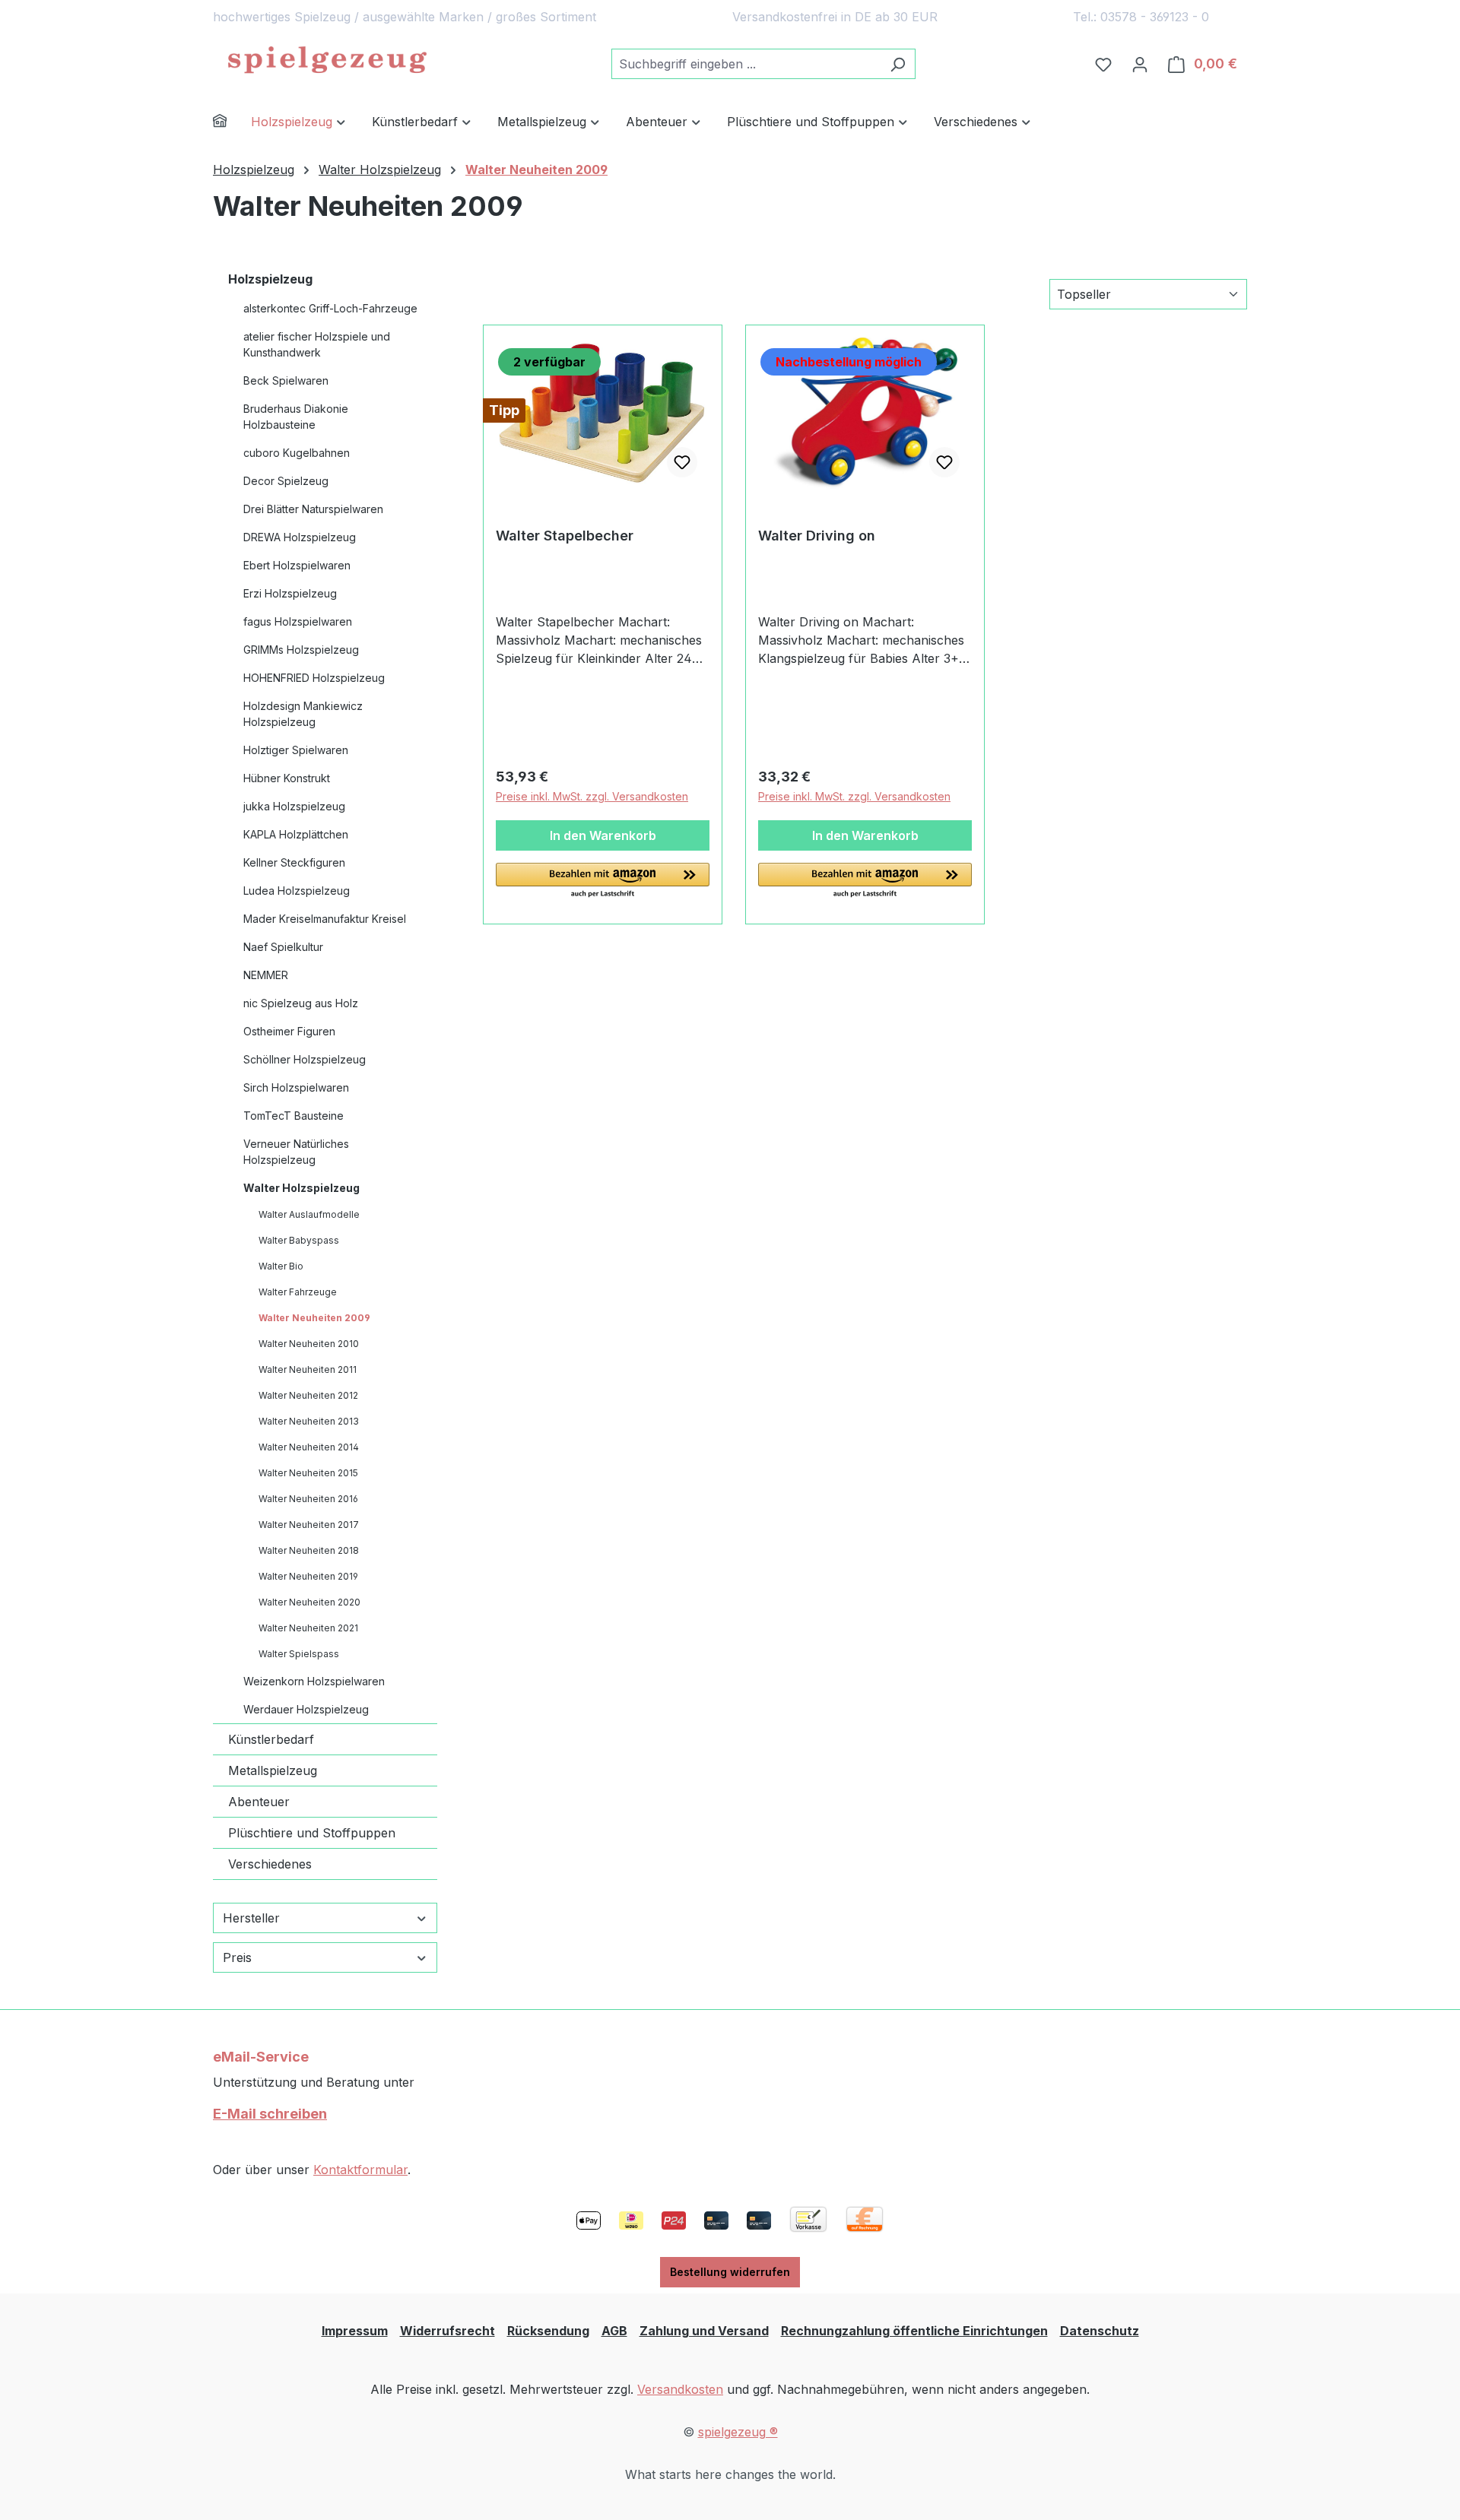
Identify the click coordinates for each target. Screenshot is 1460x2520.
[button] (603, 881)
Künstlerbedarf (271, 1739)
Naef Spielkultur (283, 947)
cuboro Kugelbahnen (297, 453)
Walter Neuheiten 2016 (308, 1499)
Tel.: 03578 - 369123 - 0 (1141, 17)
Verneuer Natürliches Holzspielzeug (296, 1152)
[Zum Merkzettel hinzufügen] (682, 462)
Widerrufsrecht (448, 2331)
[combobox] (746, 64)
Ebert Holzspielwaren (297, 565)
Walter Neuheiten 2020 (309, 1602)
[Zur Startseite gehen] (327, 61)
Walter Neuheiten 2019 (308, 1576)
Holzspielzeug (270, 279)
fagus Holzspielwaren (298, 621)
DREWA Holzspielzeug (300, 537)
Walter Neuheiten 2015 (308, 1473)
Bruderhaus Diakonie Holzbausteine (296, 417)
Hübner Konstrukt (287, 778)
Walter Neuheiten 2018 (309, 1550)
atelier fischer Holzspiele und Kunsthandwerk (317, 344)
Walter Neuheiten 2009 (314, 1318)
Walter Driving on (817, 536)
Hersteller (251, 1918)
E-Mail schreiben (270, 2114)
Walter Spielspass (299, 1654)
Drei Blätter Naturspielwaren (313, 509)
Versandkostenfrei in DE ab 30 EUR (835, 17)
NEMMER (266, 975)
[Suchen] (898, 64)
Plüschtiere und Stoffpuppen (312, 1833)
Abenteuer (259, 1802)
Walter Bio (281, 1266)
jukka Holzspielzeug (294, 806)
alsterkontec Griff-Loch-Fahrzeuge (330, 308)
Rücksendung (548, 2331)
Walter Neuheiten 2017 (309, 1525)
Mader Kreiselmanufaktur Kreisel (325, 919)
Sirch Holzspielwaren (296, 1087)
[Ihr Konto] (1140, 64)
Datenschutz (1100, 2331)
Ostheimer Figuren (289, 1031)
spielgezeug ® (738, 2432)
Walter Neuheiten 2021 (308, 1628)
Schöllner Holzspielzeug (305, 1059)
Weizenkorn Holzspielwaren (314, 1681)
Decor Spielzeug (286, 481)
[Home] (232, 123)
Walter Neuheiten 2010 (309, 1344)
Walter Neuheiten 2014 (309, 1447)
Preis (237, 1957)
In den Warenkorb (603, 835)
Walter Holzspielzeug (302, 1188)
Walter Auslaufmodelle (309, 1214)
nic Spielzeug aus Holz (301, 1003)
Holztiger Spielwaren (296, 750)
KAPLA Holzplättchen (296, 834)
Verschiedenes (270, 1864)
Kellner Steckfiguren (294, 862)
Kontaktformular (360, 2170)
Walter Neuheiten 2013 (309, 1421)
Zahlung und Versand (704, 2331)
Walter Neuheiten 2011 (308, 1369)
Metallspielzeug (273, 1770)
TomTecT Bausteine (294, 1116)
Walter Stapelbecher (565, 536)
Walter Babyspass (299, 1240)
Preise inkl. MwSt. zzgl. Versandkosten (592, 796)
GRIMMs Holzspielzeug (301, 650)
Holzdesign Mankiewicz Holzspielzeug (303, 714)
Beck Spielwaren (286, 380)
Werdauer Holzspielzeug (306, 1709)
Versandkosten (680, 2389)
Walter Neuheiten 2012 (308, 1395)
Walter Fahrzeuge (298, 1292)
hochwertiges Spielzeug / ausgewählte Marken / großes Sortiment (405, 17)
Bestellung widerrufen (730, 2272)
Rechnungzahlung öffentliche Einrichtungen (914, 2331)
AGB (614, 2331)
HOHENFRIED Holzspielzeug (314, 678)
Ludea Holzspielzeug (297, 891)
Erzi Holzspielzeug (290, 593)
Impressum (355, 2331)
